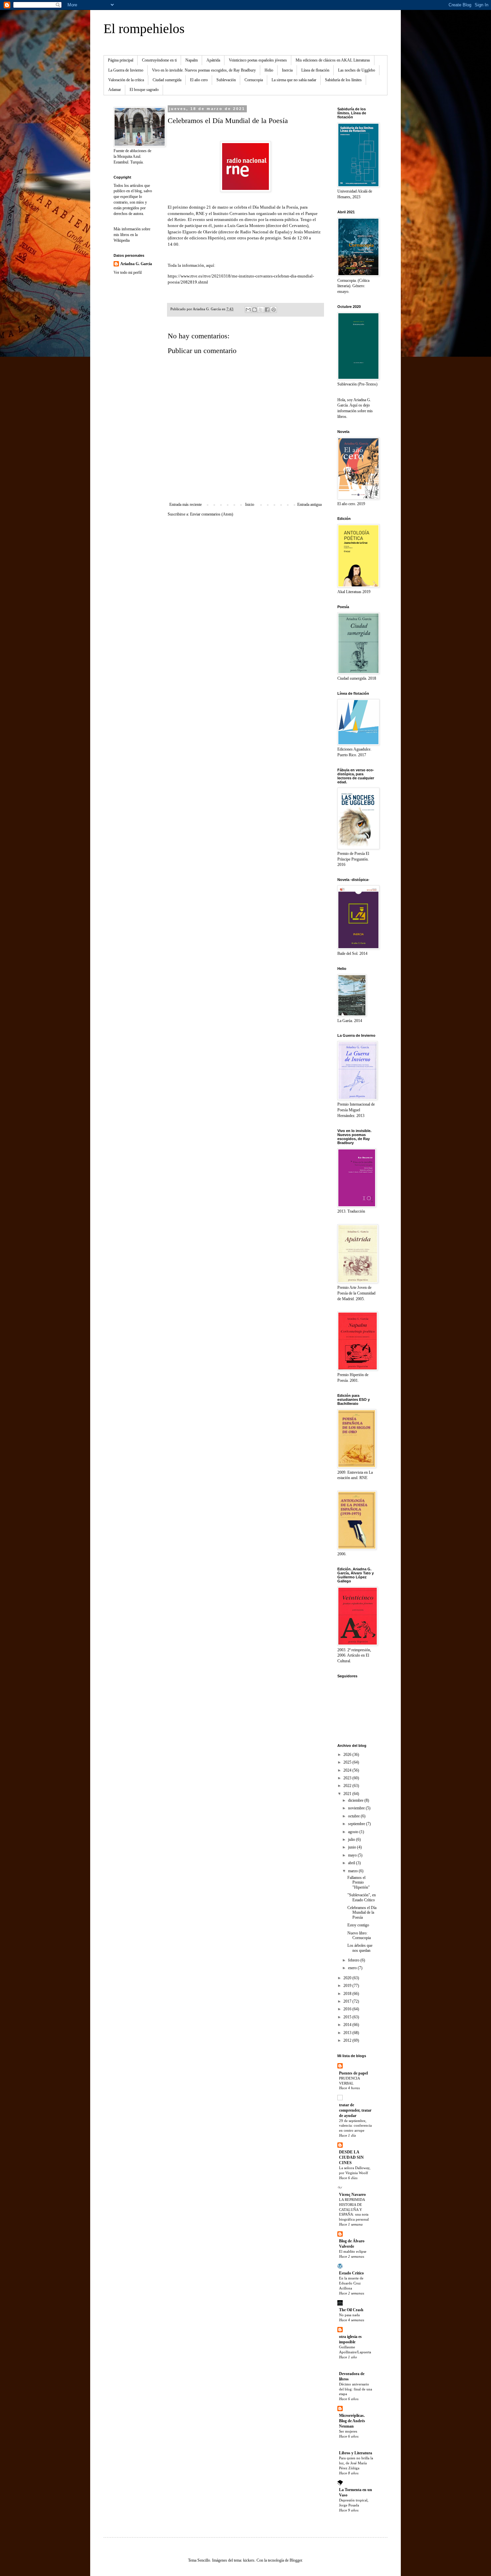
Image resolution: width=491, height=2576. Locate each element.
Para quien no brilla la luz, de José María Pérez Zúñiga (356, 2463)
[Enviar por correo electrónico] (248, 310)
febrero (354, 1960)
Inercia (287, 70)
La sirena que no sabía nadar (294, 80)
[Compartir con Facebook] (267, 310)
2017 (348, 2001)
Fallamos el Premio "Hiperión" (359, 1882)
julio (352, 1839)
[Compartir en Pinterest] (274, 310)
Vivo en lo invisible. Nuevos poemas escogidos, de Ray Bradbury (204, 70)
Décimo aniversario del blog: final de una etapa (356, 2389)
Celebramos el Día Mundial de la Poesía (362, 1913)
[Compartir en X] (261, 310)
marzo (353, 1871)
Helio (269, 70)
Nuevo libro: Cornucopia (359, 1935)
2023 (348, 1778)
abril (352, 1863)
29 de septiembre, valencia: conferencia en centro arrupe (355, 2126)
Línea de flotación (315, 70)
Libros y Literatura (356, 2453)
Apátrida (213, 60)
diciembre (356, 1800)
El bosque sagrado (144, 90)
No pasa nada (349, 2315)
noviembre (357, 1808)
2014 (348, 2025)
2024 (348, 1770)
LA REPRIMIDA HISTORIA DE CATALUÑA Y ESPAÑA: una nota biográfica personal (354, 2209)
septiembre (357, 1824)
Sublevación (226, 80)
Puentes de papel (353, 2073)
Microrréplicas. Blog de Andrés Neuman (352, 2421)
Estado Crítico (351, 2273)
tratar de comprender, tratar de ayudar (355, 2110)
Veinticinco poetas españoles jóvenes (258, 60)
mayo (353, 1855)
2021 (348, 1794)
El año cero (199, 80)
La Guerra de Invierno (126, 70)
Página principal (121, 60)
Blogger (296, 2560)
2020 (348, 1978)
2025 (348, 1762)
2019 (348, 1986)
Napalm (192, 60)
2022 (348, 1786)
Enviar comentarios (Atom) (212, 514)
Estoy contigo (358, 1925)
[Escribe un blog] (255, 310)
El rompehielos (144, 29)
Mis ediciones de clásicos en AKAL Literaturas (333, 60)
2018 (348, 1994)
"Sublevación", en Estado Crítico (362, 1897)
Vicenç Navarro (352, 2195)
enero (353, 1968)
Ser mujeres (348, 2431)
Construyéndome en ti (159, 60)
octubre (354, 1816)
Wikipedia (122, 240)
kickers (249, 2560)
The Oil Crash (351, 2310)
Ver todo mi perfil (128, 272)
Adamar (115, 90)
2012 (348, 2040)
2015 (348, 2017)
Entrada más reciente (186, 505)
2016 (348, 2009)
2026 (348, 1755)
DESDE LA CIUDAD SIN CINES (351, 2157)
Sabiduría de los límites (343, 80)
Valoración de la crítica (126, 80)
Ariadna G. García (136, 264)
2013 (348, 2033)
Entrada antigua (309, 505)
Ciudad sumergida (167, 80)
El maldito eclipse (353, 2251)
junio (353, 1847)
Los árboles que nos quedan (360, 1948)
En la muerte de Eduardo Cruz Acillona (351, 2283)
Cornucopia (254, 80)
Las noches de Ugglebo (357, 70)
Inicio (250, 505)
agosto (354, 1832)
